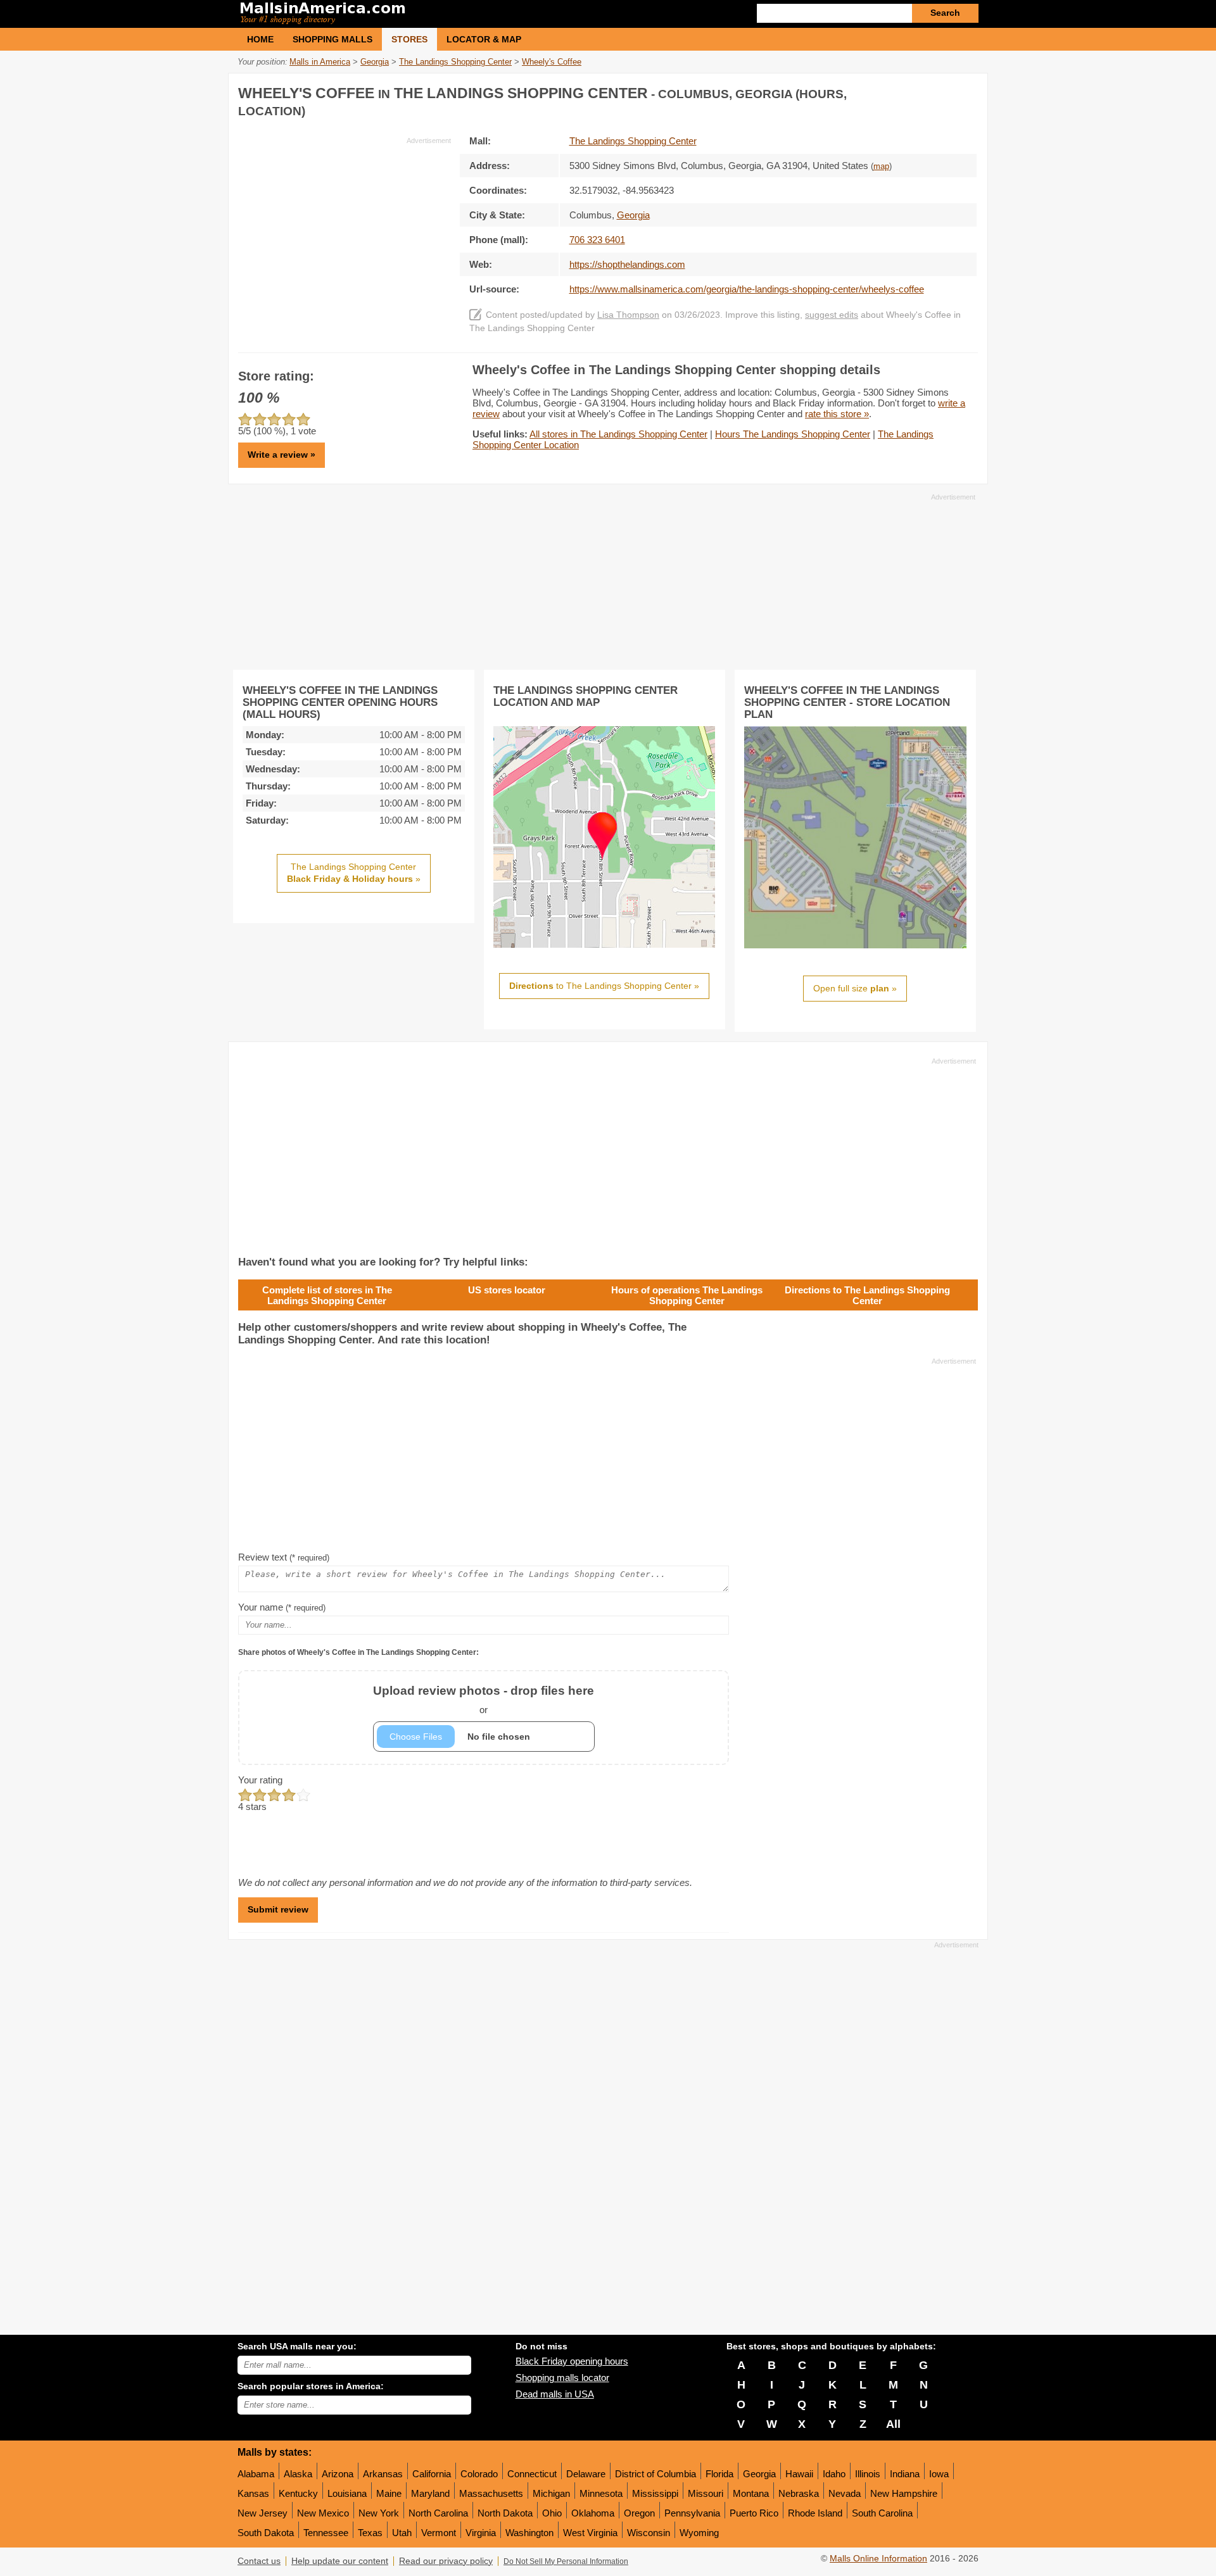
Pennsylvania (692, 2513)
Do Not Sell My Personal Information (566, 2561)
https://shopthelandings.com (627, 264)
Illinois (868, 2474)
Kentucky (298, 2493)
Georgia (759, 2474)
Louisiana (347, 2493)
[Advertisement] (345, 234)
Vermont (439, 2533)
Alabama (256, 2474)
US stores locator (507, 1290)
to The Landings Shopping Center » (604, 986)
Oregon (639, 2513)
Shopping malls (332, 39)
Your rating (260, 1780)
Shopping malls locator (562, 2378)
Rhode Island (815, 2513)
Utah (402, 2533)
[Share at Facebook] (915, 91)
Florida (719, 2474)
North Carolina (438, 2513)
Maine (389, 2493)
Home (260, 39)
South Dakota (266, 2533)
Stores (409, 39)
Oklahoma (593, 2513)
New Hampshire (904, 2493)
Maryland (430, 2493)
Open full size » (855, 988)
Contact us (259, 2561)
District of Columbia (655, 2474)
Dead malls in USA (555, 2394)
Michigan (551, 2493)
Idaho (834, 2474)
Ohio (552, 2513)
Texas (370, 2533)
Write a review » (282, 455)
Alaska (298, 2474)
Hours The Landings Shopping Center (793, 434)
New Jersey (263, 2513)
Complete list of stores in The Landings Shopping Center (327, 1295)
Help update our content (340, 2561)
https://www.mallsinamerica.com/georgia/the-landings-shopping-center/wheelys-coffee (747, 289)
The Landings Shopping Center (633, 141)
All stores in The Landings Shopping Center (618, 434)
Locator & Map (484, 39)
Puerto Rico (754, 2513)
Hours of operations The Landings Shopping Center (687, 1295)
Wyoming (699, 2533)
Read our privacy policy (446, 2561)
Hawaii (799, 2474)
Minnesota (601, 2493)
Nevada (845, 2493)
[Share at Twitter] (940, 91)
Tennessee (326, 2533)
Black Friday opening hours (572, 2361)
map (881, 166)
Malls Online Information (878, 2559)
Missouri (706, 2493)
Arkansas (383, 2474)
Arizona (338, 2474)
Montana (751, 2493)
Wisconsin (649, 2533)
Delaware (586, 2474)
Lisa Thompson (628, 315)
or (484, 1700)
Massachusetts (491, 2493)
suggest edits (832, 315)
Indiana (905, 2474)
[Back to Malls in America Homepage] (423, 14)
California (432, 2474)
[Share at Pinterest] (966, 91)
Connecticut (532, 2474)
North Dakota (505, 2513)
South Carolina (882, 2513)
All (893, 2424)
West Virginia (590, 2533)
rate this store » (837, 414)
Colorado (479, 2474)
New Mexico (323, 2513)
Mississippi (655, 2493)
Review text (284, 1557)
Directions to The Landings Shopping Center (867, 1295)
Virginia (481, 2533)
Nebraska (799, 2493)
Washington (529, 2533)
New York (379, 2513)
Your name (282, 1607)
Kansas (253, 2493)
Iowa (939, 2474)
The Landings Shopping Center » (354, 873)
